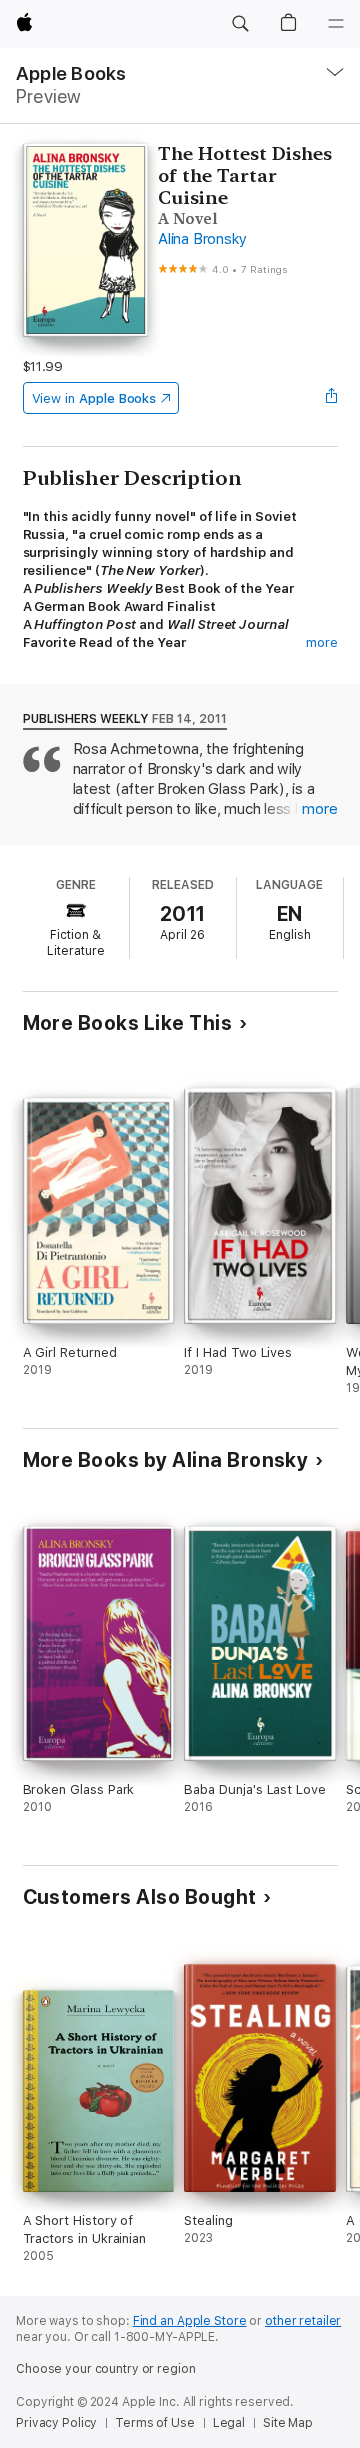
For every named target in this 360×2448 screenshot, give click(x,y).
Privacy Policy (56, 2423)
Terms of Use (155, 2423)
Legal (229, 2423)
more (322, 642)
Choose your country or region (106, 2369)
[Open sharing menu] (331, 398)
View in (94, 398)
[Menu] (336, 24)
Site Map (288, 2423)
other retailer (303, 2321)
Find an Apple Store (190, 2321)
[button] (240, 24)
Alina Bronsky (202, 239)
